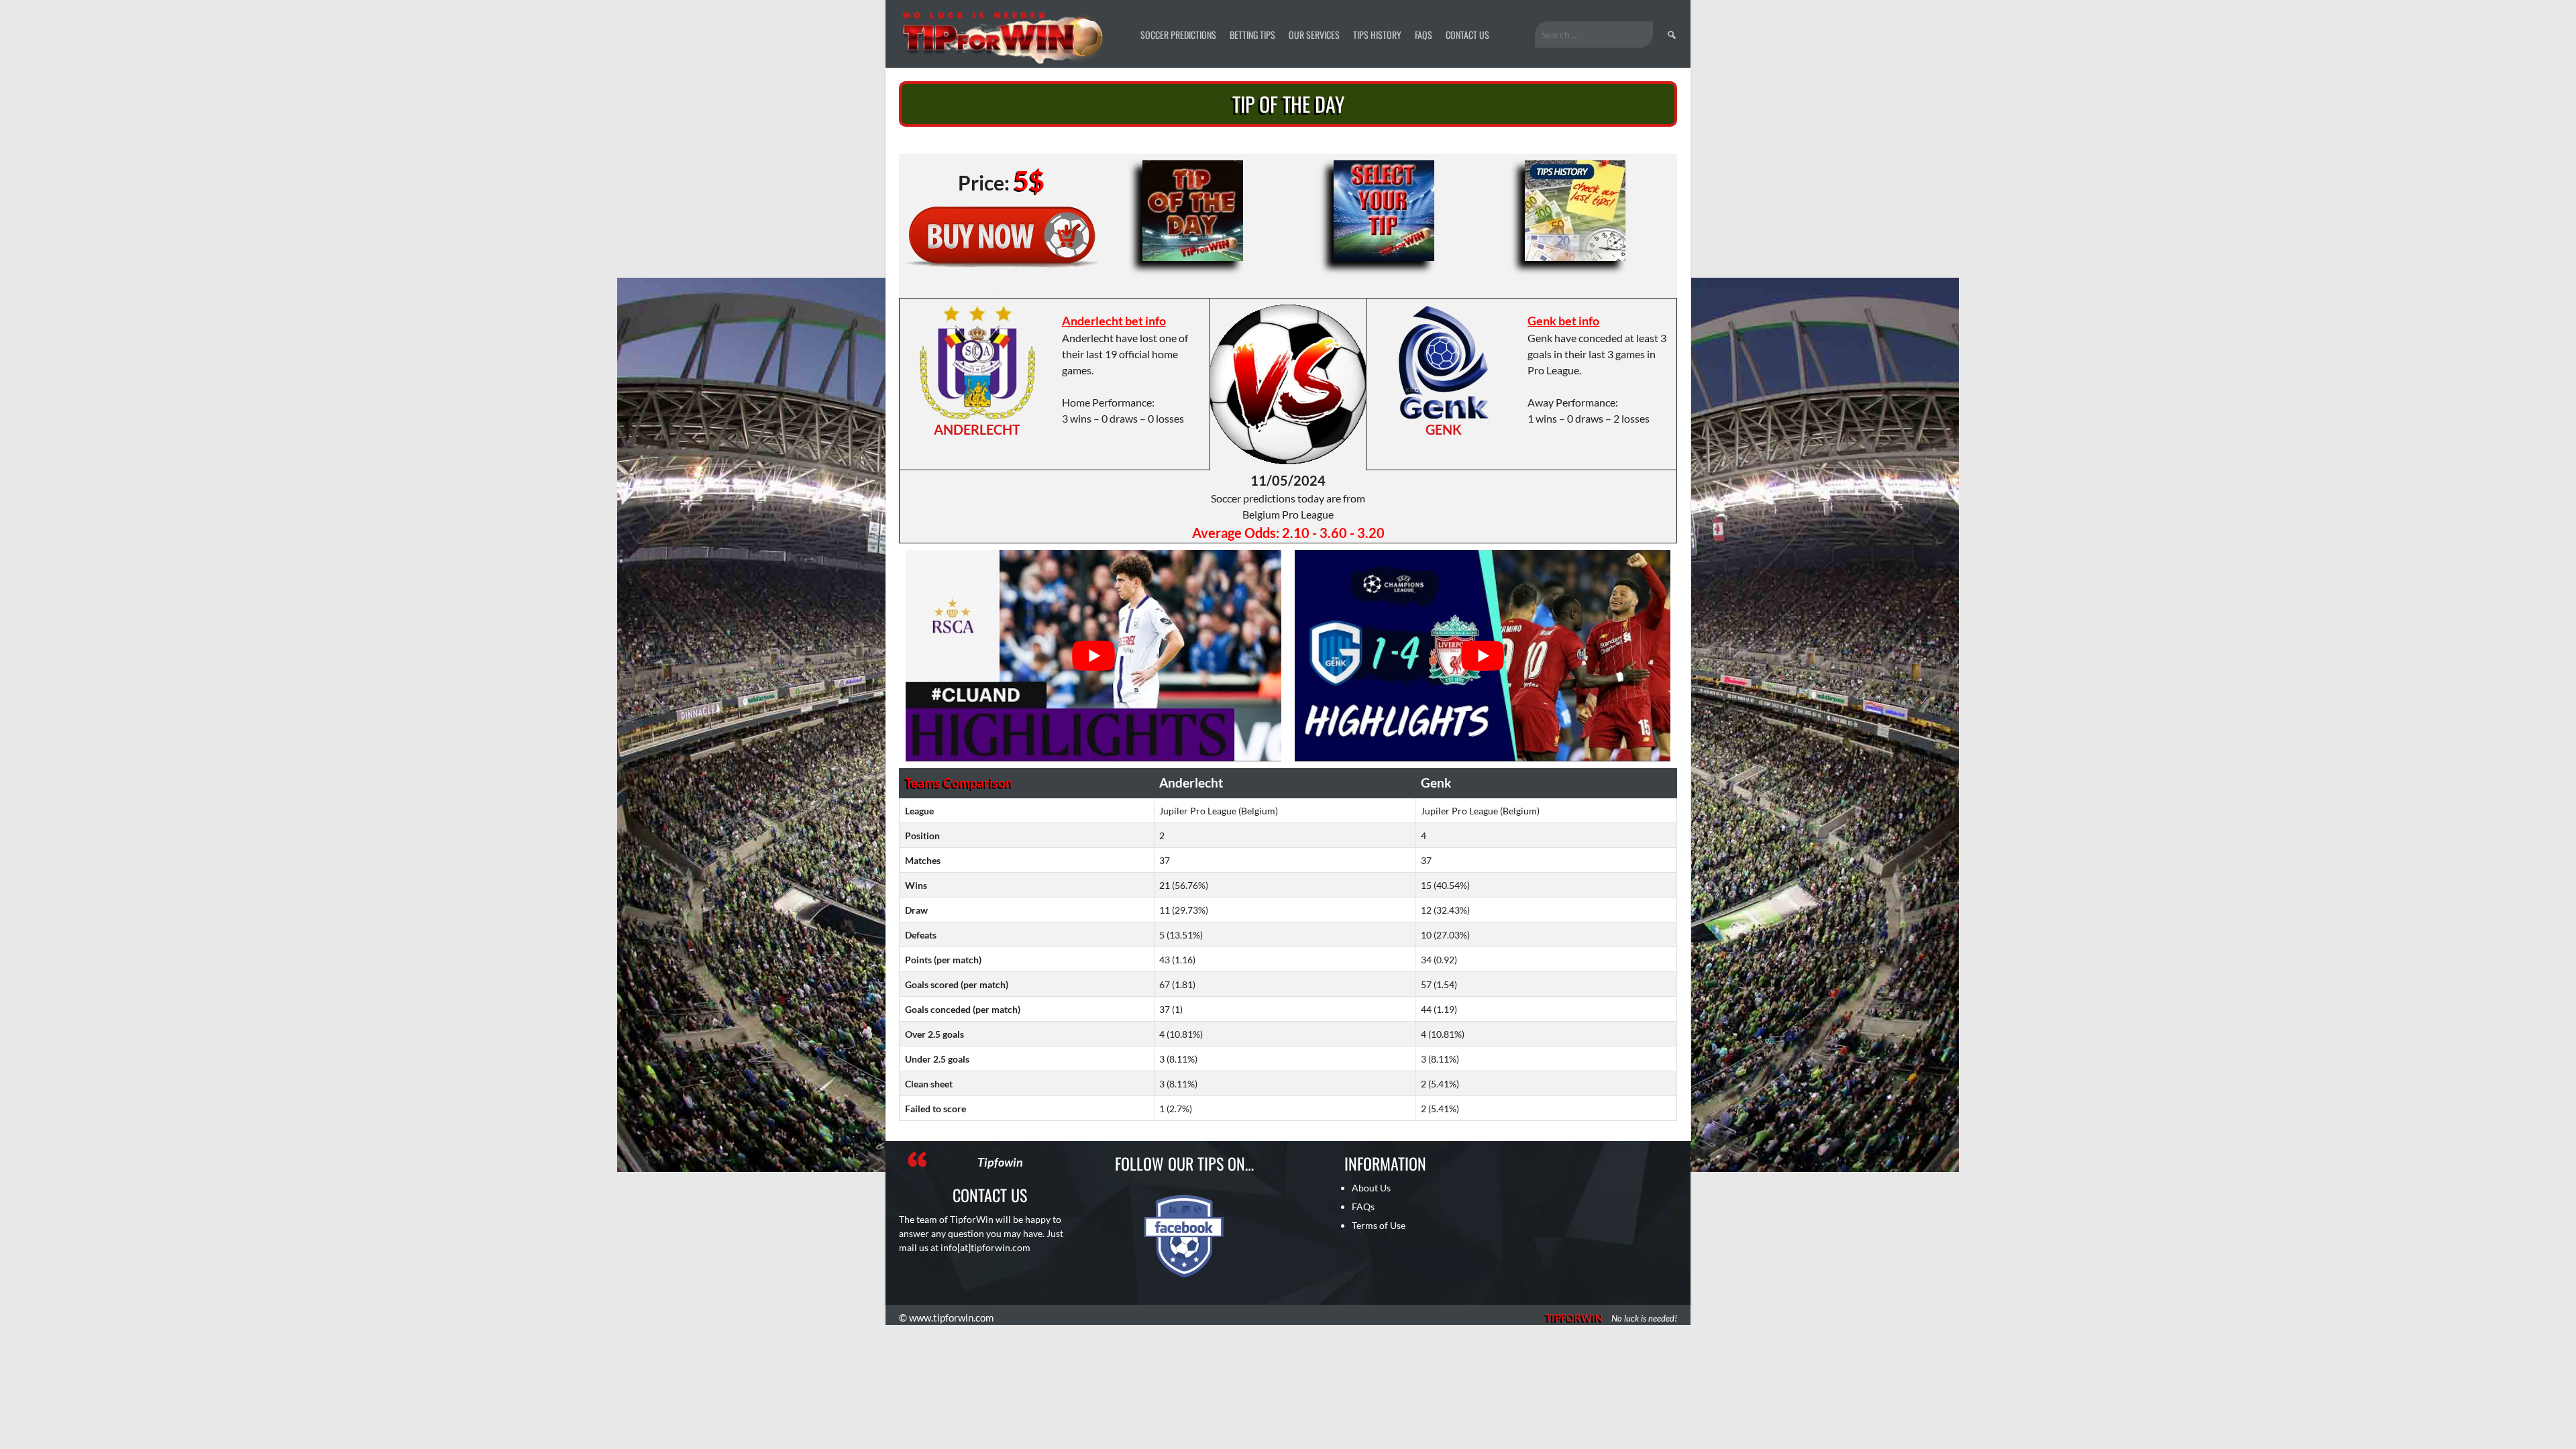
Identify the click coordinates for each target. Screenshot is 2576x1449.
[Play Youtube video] (1093, 656)
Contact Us (1467, 35)
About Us (1371, 1188)
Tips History (1377, 35)
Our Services (1314, 35)
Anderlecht (977, 429)
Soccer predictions (1178, 35)
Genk (1444, 429)
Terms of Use (1379, 1225)
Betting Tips (1252, 35)
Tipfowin (1000, 1162)
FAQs (1424, 35)
